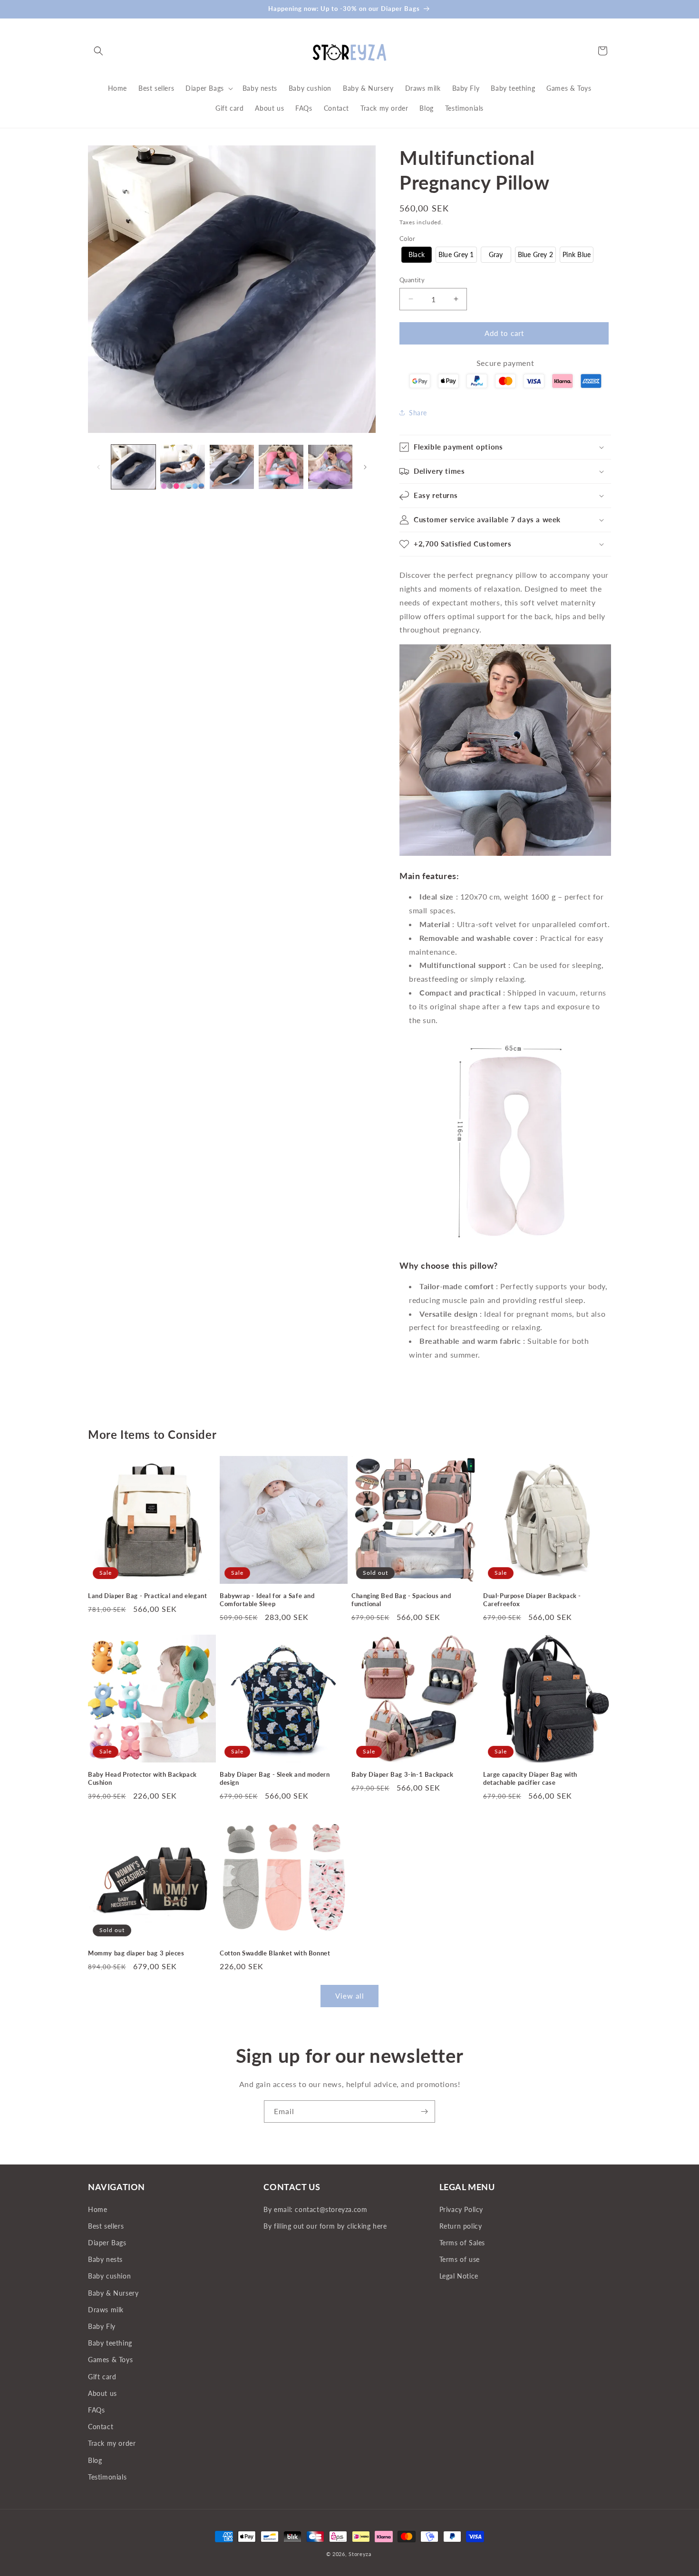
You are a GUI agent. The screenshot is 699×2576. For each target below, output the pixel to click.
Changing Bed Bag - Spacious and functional (401, 1600)
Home (97, 2209)
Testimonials (107, 2477)
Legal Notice (459, 2276)
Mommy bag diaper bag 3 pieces (136, 1953)
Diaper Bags (107, 2243)
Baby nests (105, 2259)
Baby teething (110, 2343)
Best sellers (106, 2226)
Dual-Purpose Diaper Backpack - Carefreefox (532, 1600)
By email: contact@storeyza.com (315, 2209)
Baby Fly (102, 2326)
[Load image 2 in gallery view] (182, 467)
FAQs (96, 2410)
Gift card (102, 2377)
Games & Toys (110, 2360)
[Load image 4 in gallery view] (281, 467)
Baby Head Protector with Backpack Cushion (142, 1778)
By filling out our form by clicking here (325, 2226)
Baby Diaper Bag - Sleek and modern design (275, 1778)
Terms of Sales (462, 2243)
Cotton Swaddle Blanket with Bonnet (275, 1953)
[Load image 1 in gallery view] (133, 467)
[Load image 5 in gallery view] (330, 467)
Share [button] (418, 413)
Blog (95, 2460)
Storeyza (360, 2554)
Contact (101, 2427)
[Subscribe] (424, 2112)
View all (350, 1996)
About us (102, 2393)
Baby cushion (109, 2276)
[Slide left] (98, 467)
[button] (98, 51)
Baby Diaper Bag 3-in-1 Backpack (403, 1774)
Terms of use (460, 2259)
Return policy (461, 2226)
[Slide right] (365, 467)
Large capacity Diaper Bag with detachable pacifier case (530, 1778)
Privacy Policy (461, 2209)
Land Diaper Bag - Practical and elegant (147, 1596)
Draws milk (106, 2310)
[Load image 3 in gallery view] (232, 467)
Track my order (112, 2443)
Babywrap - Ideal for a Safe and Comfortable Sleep (267, 1600)
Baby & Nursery (113, 2293)
